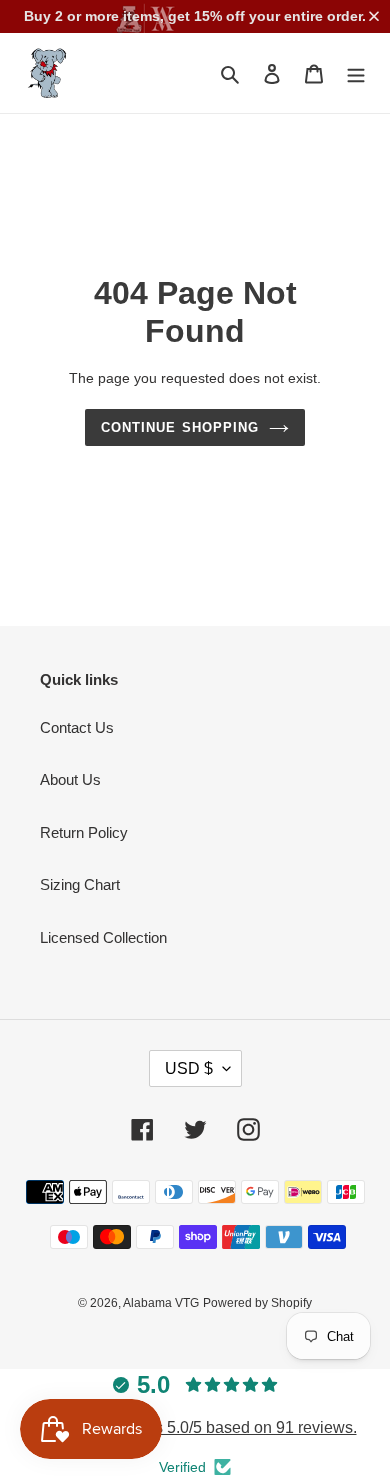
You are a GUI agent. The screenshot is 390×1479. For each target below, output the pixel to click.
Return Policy (84, 832)
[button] (378, 16)
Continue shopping (180, 427)
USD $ (189, 1068)
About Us (70, 779)
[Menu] (356, 73)
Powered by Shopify (257, 1303)
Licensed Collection (103, 937)
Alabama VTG (161, 1303)
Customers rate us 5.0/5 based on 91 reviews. (195, 1427)
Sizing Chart (80, 884)
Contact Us (77, 727)
